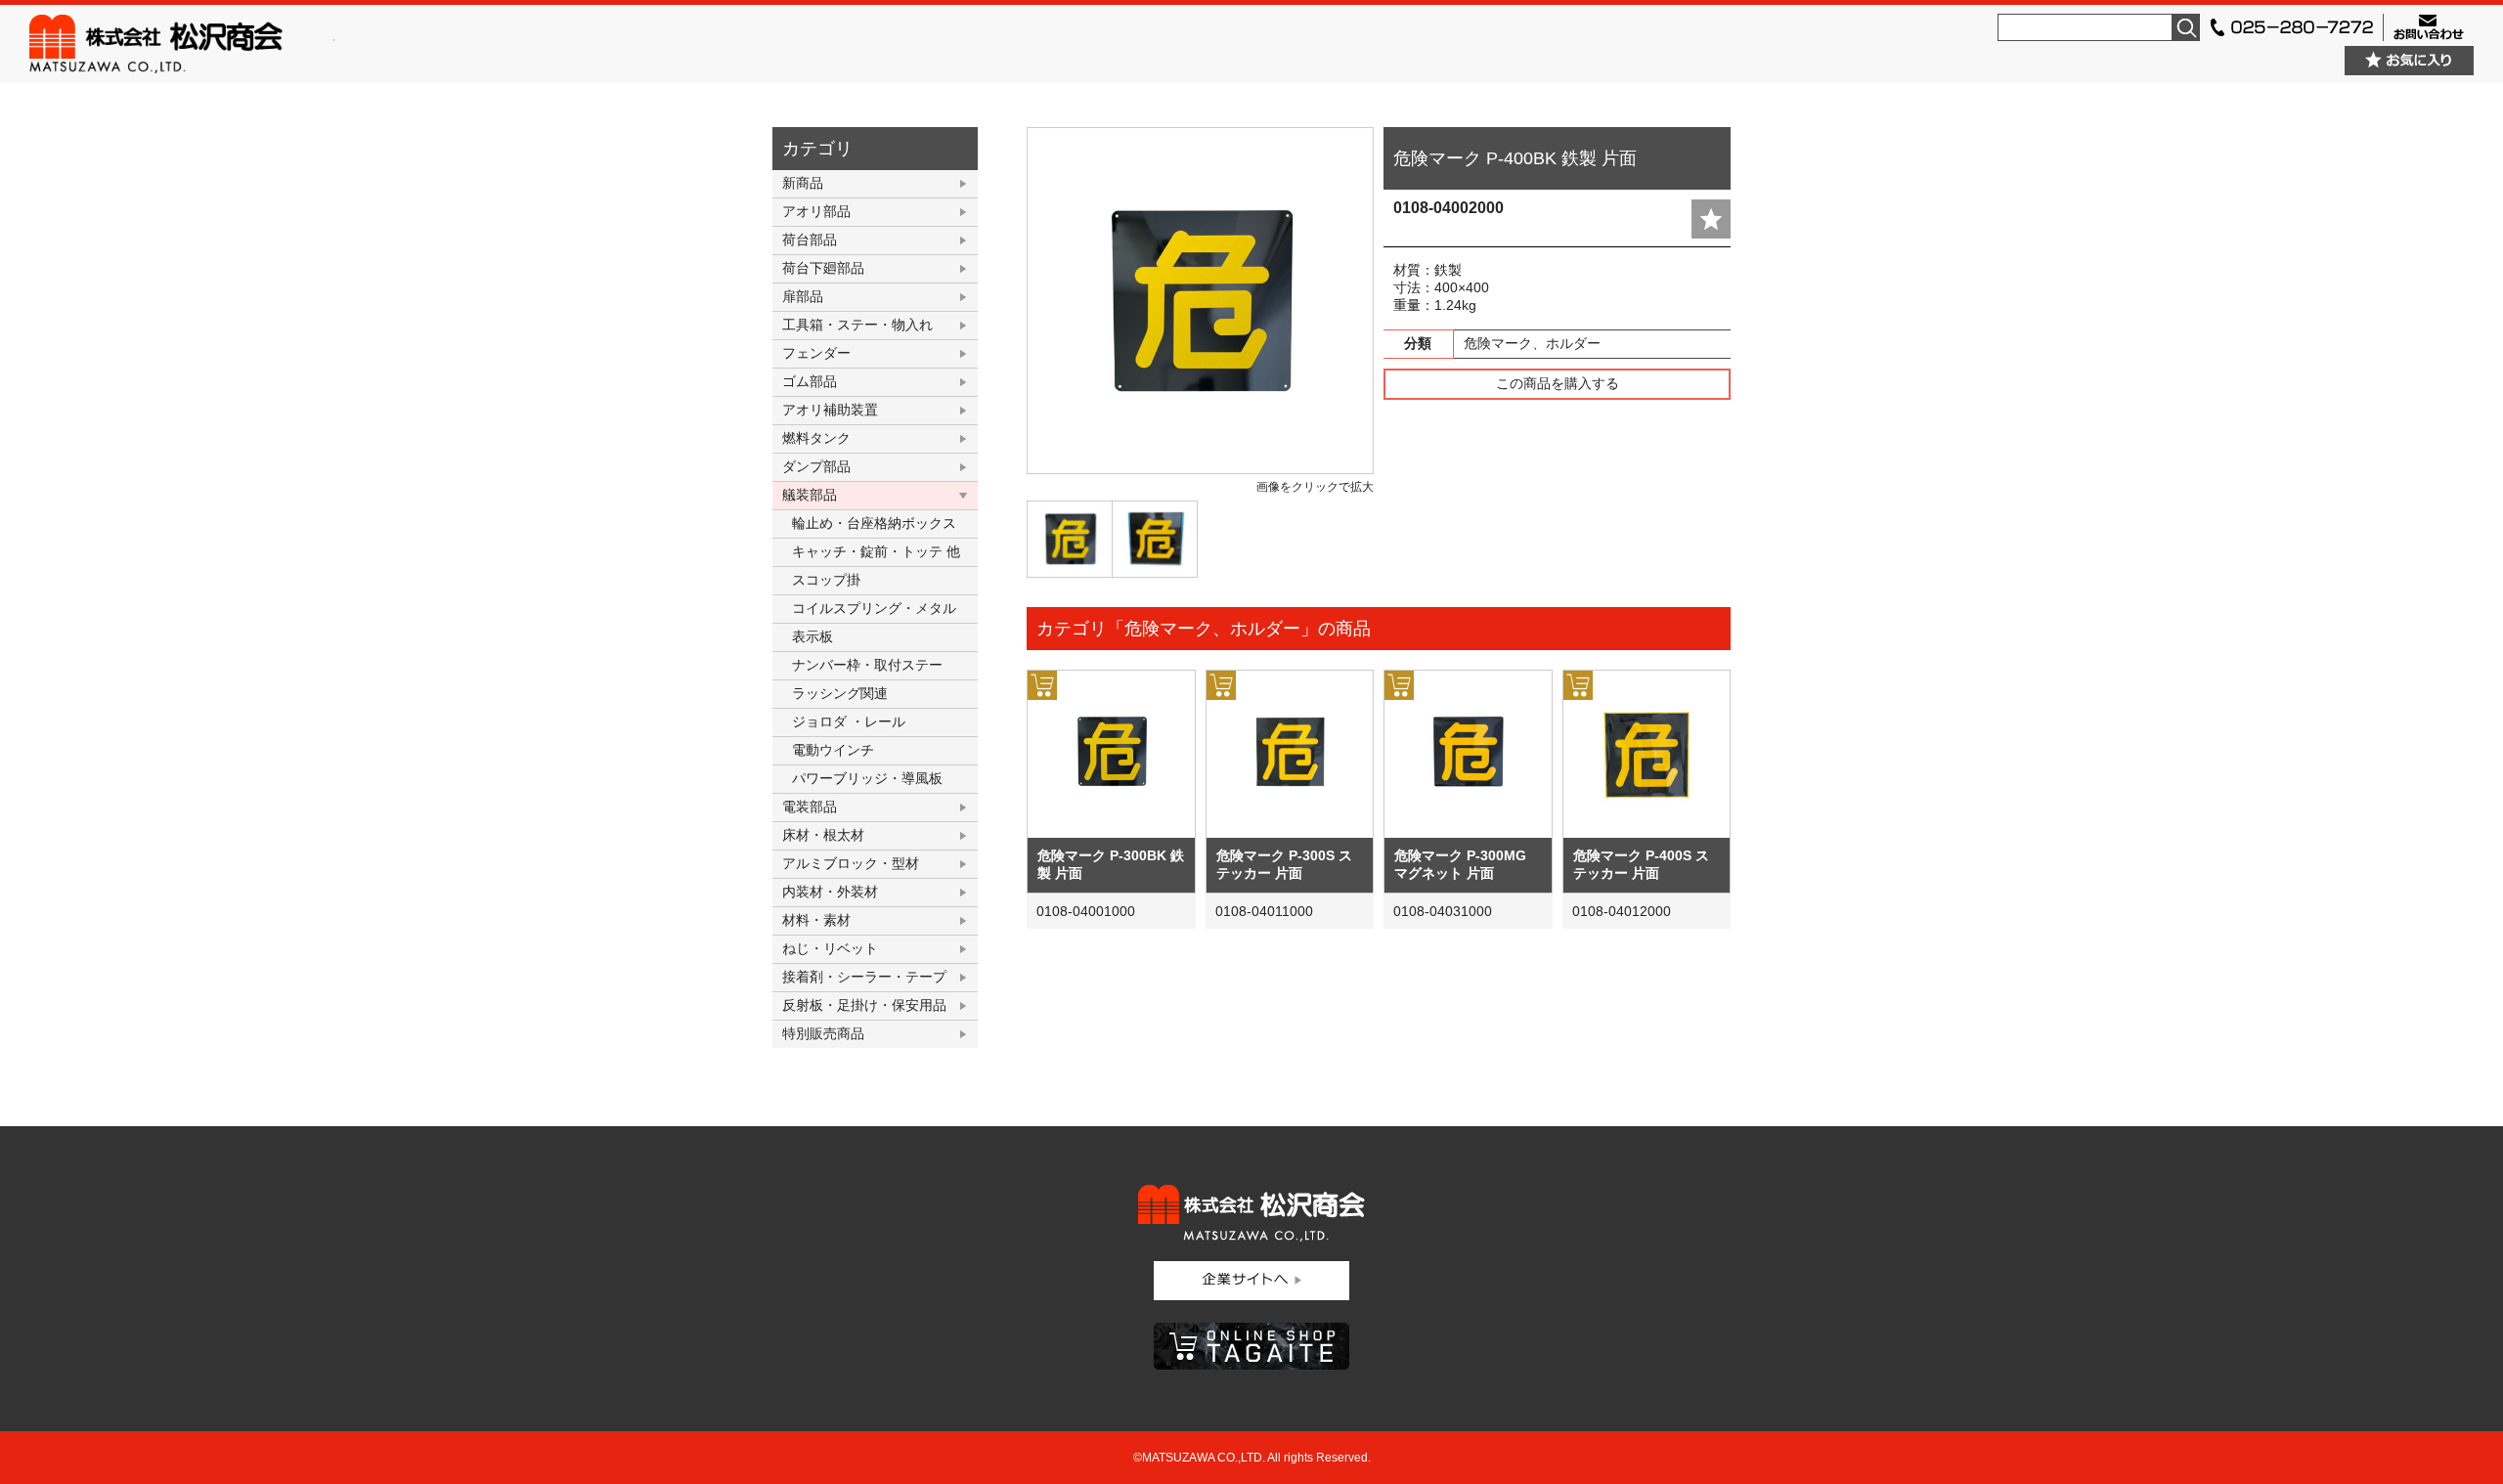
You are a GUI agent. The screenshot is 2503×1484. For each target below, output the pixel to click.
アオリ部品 (816, 211)
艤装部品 (810, 495)
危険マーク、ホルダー (1532, 343)
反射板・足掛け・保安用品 (864, 1005)
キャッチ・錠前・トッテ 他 (876, 551)
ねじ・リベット (830, 948)
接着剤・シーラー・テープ (864, 977)
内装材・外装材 (830, 892)
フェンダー (816, 353)
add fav (1711, 219)
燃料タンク (816, 438)
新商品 (803, 183)
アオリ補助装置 (830, 410)
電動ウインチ (833, 750)
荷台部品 (810, 240)
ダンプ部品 (816, 466)
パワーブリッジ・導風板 (867, 778)
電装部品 (810, 807)
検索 (2186, 27)
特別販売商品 (823, 1033)
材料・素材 (816, 920)
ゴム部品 (810, 381)
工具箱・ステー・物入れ (857, 325)
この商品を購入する (1558, 383)
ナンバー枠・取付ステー (867, 665)
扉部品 (803, 296)
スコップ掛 (826, 580)
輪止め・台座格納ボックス (874, 523)
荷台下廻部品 (823, 268)
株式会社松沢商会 (182, 44)
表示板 (812, 636)
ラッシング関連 (840, 693)
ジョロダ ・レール (849, 721)
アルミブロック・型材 (851, 863)
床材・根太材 (823, 835)
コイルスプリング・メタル (874, 608)
